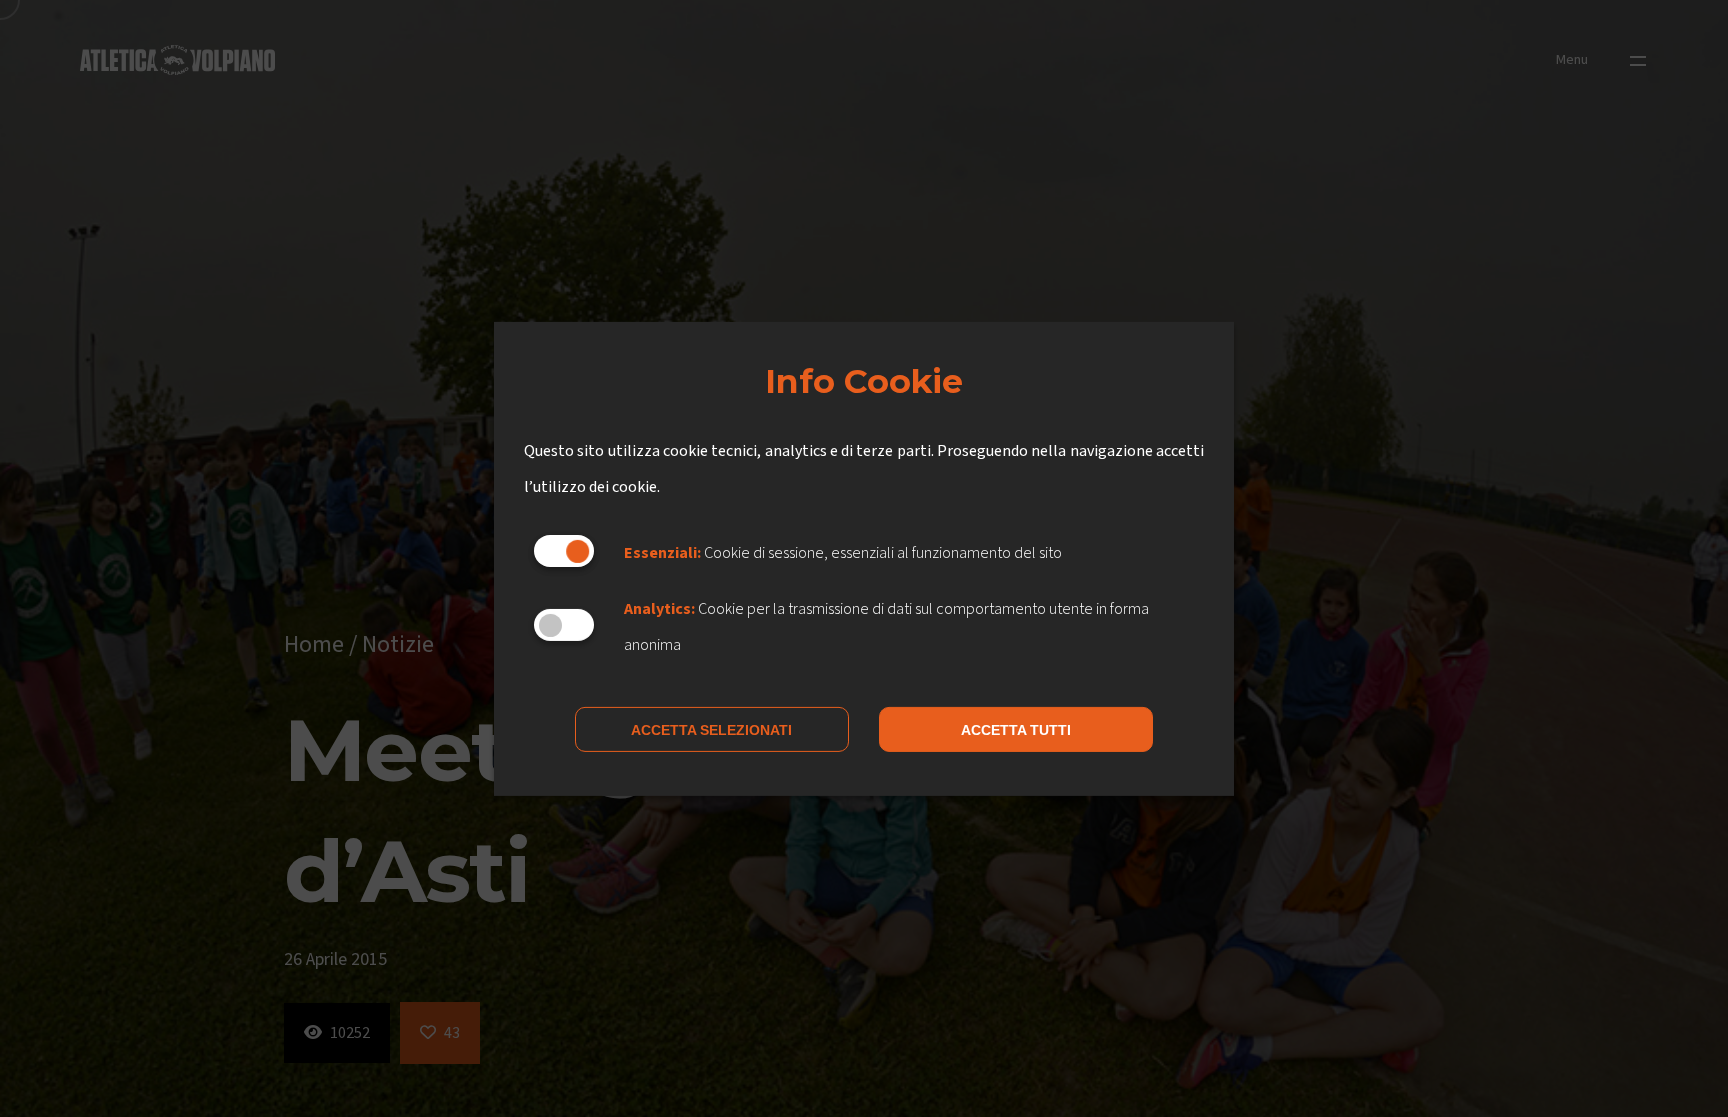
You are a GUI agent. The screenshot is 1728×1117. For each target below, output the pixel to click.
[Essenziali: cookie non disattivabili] (564, 551)
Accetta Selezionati (711, 730)
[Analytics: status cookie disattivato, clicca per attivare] (564, 625)
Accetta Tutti (1016, 730)
